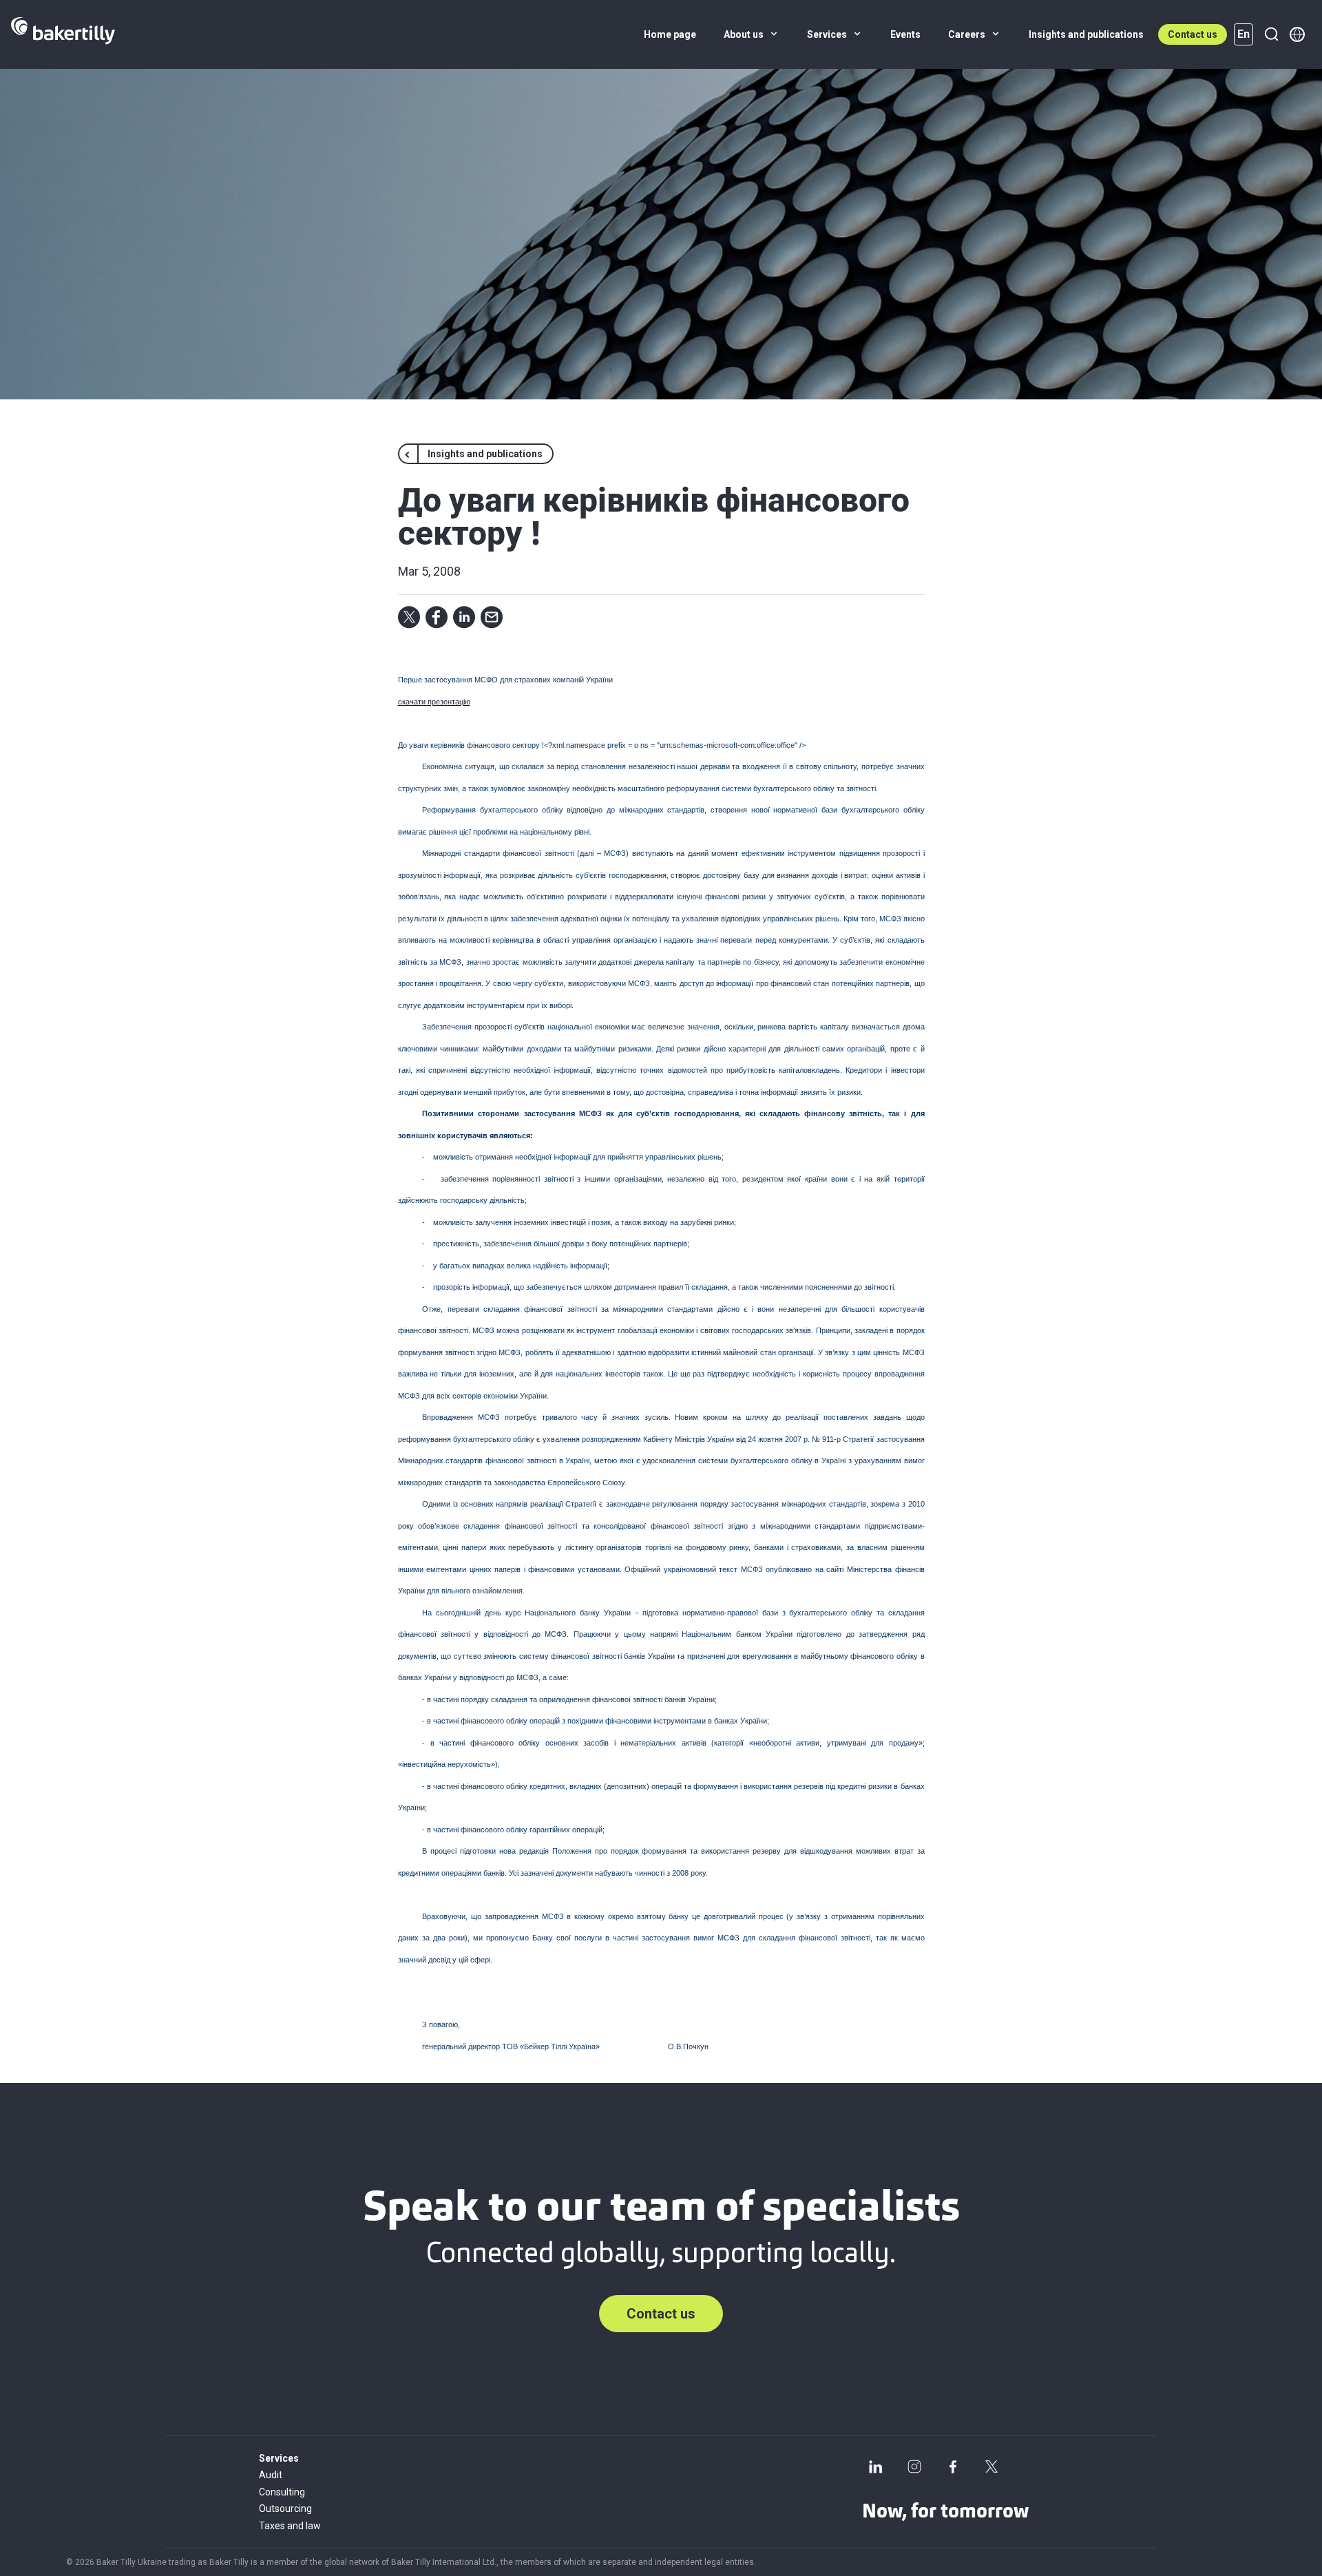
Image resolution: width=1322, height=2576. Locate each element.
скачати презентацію (434, 702)
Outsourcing (285, 2509)
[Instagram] (914, 2467)
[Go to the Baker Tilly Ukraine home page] (63, 34)
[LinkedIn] (876, 2467)
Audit (271, 2475)
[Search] (1271, 34)
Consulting (282, 2492)
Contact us (1193, 34)
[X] (992, 2467)
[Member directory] (1297, 34)
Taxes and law (290, 2526)
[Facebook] (953, 2467)
